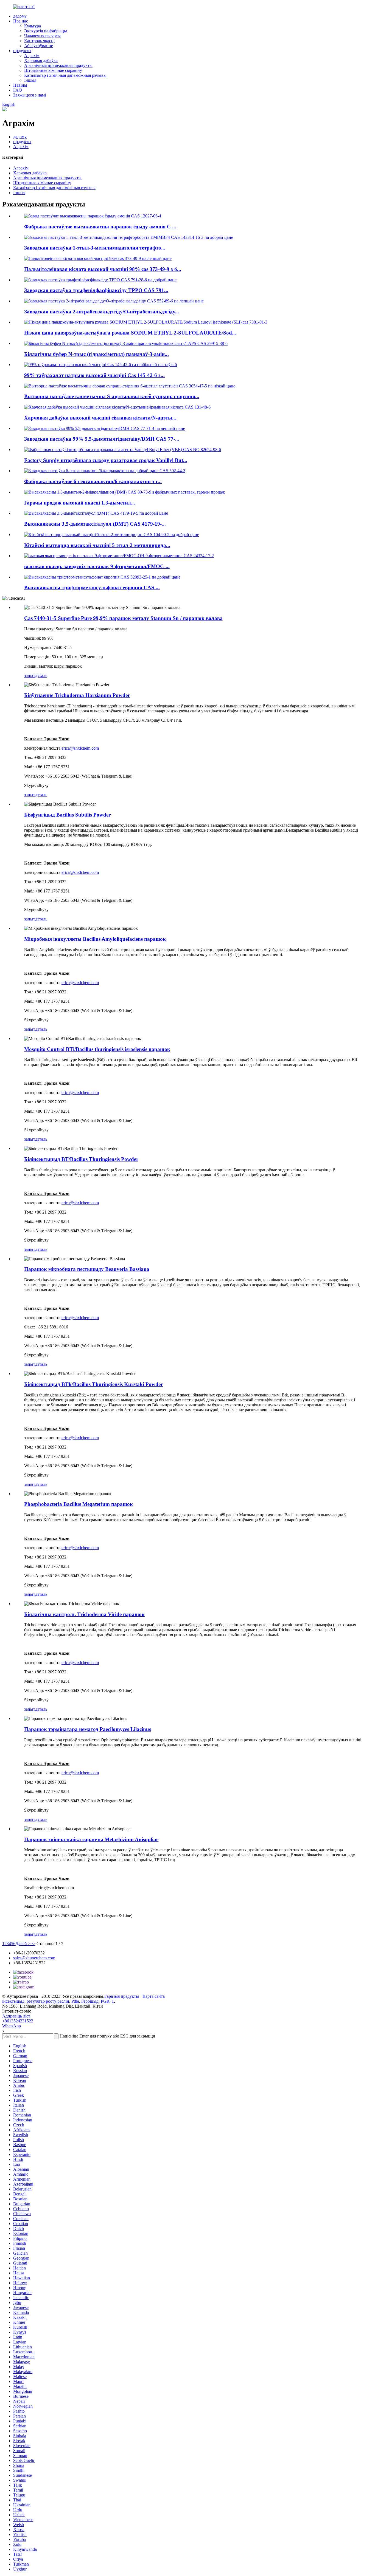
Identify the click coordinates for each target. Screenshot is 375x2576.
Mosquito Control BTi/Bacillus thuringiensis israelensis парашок (97, 1049)
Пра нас (21, 21)
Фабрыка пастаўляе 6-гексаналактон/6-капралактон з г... (93, 481)
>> (33, 1944)
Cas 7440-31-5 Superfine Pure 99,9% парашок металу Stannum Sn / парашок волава (123, 618)
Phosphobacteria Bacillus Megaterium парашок (79, 1504)
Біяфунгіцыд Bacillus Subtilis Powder (67, 815)
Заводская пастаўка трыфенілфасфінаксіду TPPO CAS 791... (96, 290)
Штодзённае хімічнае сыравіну (53, 70)
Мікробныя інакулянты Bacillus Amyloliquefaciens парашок (95, 939)
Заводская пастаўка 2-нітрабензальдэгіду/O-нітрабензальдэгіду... (102, 312)
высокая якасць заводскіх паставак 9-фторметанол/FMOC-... (97, 566)
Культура (33, 26)
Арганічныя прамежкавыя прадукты (58, 65)
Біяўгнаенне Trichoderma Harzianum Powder (77, 695)
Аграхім (32, 56)
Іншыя (30, 80)
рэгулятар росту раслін (48, 2001)
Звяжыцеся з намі (30, 95)
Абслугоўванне (39, 46)
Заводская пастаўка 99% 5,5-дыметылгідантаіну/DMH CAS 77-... (102, 439)
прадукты (22, 51)
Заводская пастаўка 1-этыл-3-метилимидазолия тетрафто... (95, 248)
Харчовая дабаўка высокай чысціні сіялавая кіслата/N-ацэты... (100, 418)
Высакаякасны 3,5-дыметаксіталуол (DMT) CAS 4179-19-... (95, 524)
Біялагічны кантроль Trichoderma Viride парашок (84, 1614)
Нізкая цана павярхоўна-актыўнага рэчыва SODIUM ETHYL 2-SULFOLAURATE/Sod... (130, 333)
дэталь (41, 675)
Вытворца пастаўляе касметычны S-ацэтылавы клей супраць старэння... (112, 396)
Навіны (20, 85)
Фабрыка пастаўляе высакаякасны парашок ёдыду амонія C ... (100, 227)
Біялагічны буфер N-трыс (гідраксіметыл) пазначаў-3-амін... (96, 354)
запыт (30, 675)
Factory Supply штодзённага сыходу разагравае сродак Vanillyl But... (106, 460)
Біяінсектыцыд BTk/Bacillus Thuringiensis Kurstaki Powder (93, 1384)
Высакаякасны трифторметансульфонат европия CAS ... (92, 587)
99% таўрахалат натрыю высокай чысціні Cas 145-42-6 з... (94, 375)
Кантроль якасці (39, 41)
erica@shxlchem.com (80, 748)
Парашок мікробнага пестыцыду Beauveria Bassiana (87, 1269)
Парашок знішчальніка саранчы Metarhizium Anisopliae (91, 1839)
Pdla (75, 2001)
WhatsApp (12, 2026)
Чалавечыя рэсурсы (42, 36)
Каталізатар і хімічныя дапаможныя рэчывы (65, 75)
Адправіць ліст (16, 2016)
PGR (105, 2001)
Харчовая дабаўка (41, 60)
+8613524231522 (18, 2021)
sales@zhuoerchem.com (34, 1958)
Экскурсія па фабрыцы (46, 31)
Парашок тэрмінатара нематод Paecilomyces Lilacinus (88, 1729)
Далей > (23, 1944)
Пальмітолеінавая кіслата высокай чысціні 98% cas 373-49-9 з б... (103, 269)
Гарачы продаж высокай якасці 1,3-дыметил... (80, 503)
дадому (20, 16)
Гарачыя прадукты (122, 1996)
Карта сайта (154, 1996)
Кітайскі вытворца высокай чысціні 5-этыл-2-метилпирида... (97, 545)
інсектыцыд (13, 2001)
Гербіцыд (90, 2001)
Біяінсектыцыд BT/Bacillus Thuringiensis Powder (81, 1159)
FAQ (18, 90)
